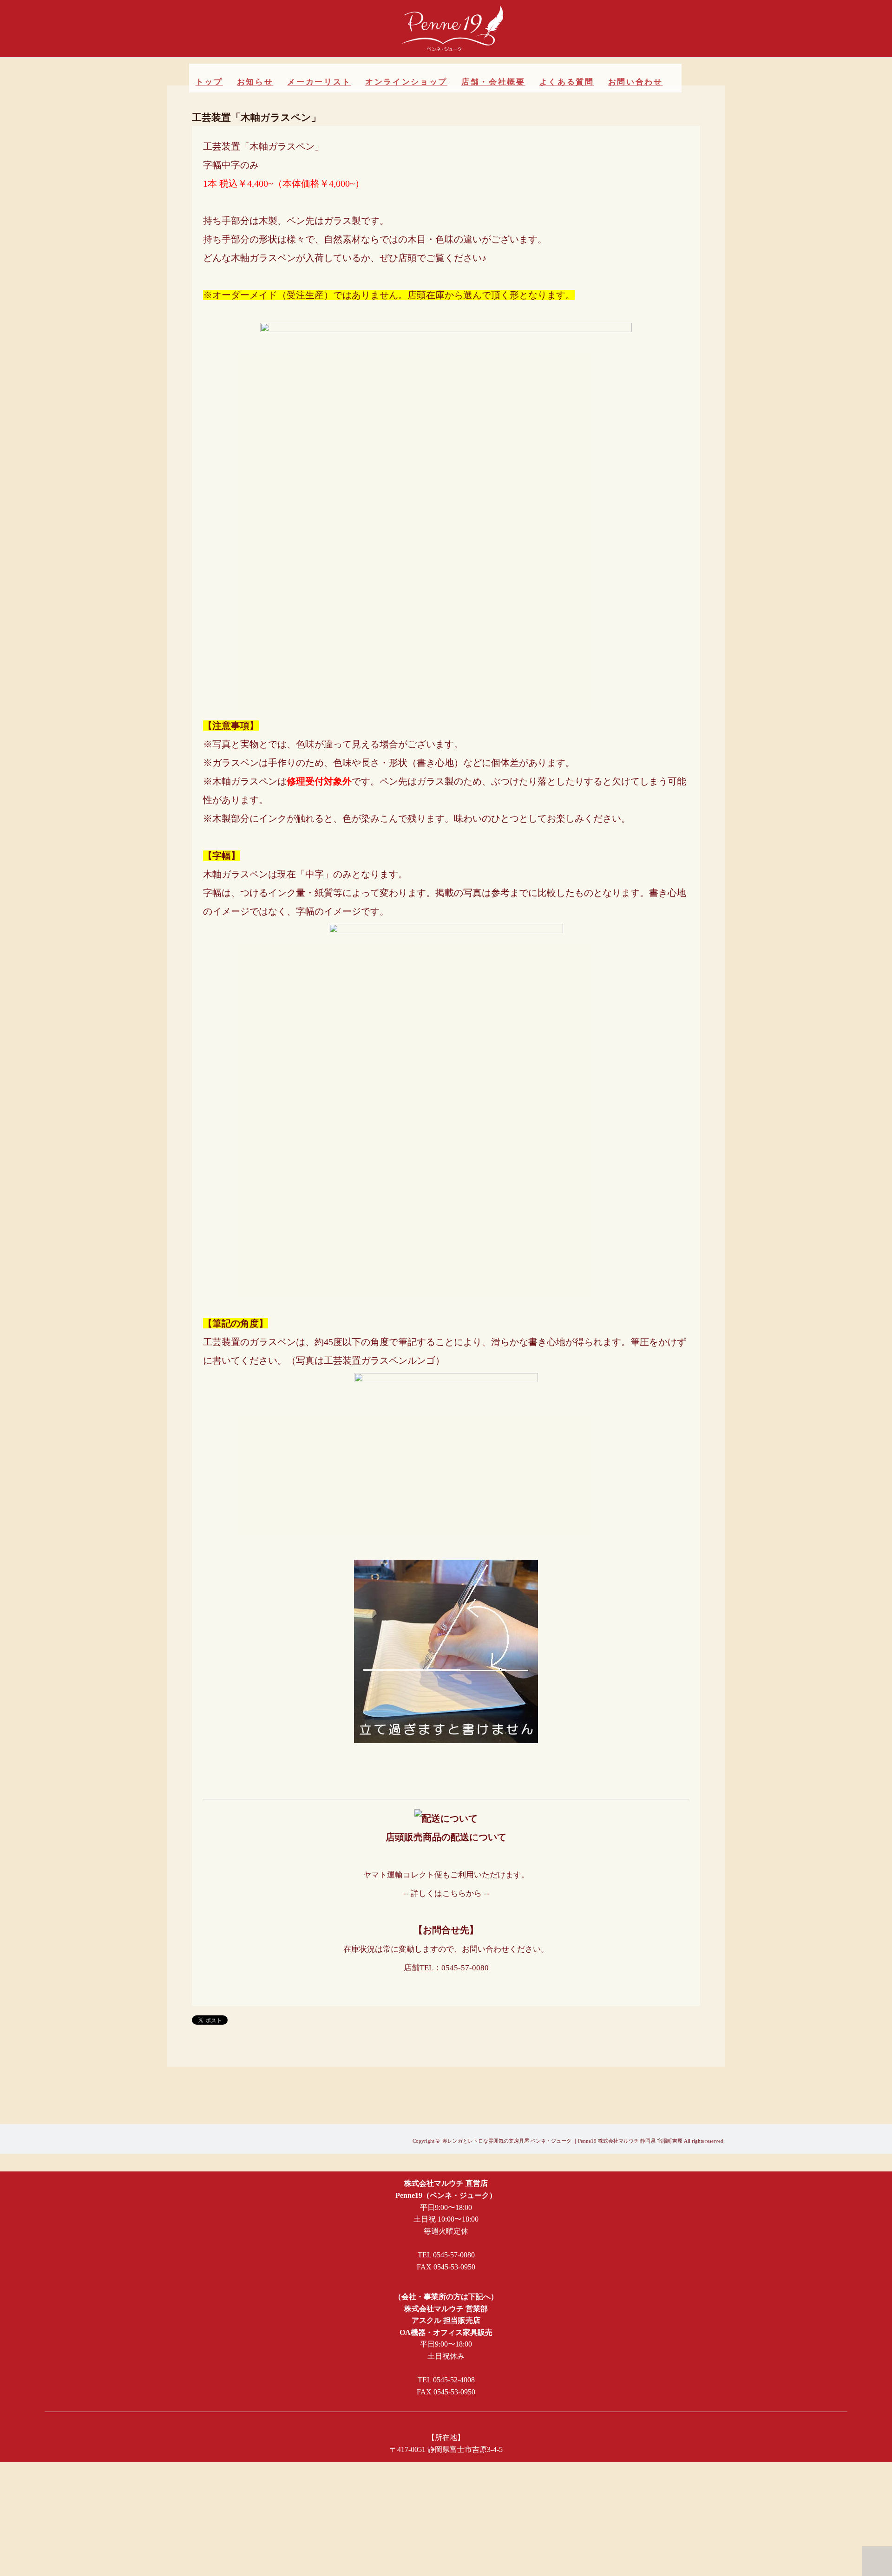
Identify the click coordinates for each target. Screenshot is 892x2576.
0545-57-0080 (465, 1968)
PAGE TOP (877, 2561)
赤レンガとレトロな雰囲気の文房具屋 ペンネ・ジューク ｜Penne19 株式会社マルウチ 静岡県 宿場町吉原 (562, 2141)
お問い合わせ (636, 82)
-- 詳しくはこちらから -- (446, 1893)
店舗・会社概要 (493, 82)
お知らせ (255, 82)
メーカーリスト (319, 82)
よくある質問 (567, 82)
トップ (209, 82)
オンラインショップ (406, 82)
